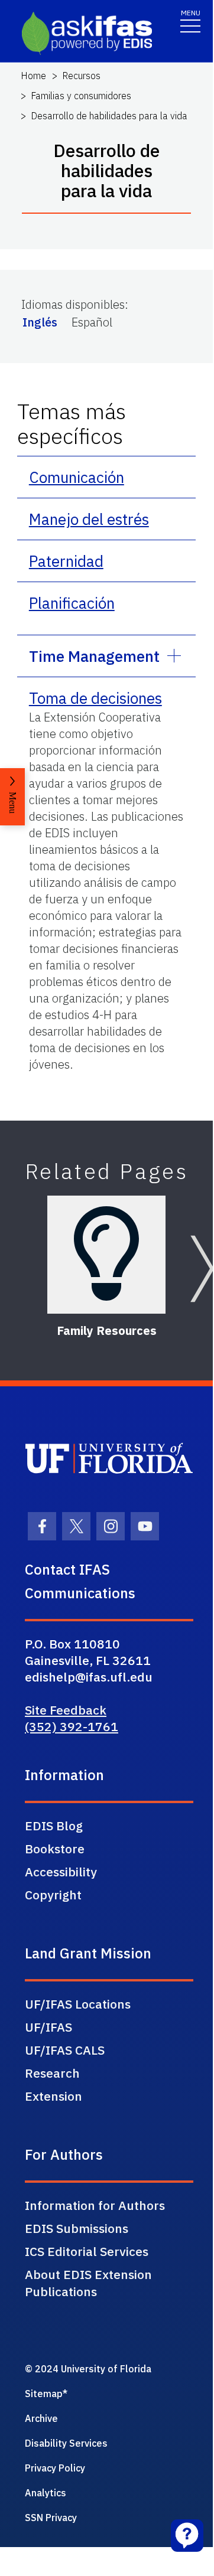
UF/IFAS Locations (78, 2004)
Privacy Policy (55, 2468)
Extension (54, 2096)
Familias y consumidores (81, 96)
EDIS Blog (54, 1826)
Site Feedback (66, 1710)
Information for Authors (95, 2205)
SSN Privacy (51, 2518)
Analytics (46, 2493)
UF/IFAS (48, 2027)
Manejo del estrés (89, 519)
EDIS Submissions (77, 2228)
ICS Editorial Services (87, 2251)
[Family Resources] (106, 1255)
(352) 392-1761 (72, 1726)
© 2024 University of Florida (88, 2369)
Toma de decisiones (95, 698)
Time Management (94, 656)
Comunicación (77, 477)
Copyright (53, 1895)
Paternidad (66, 561)
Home (33, 76)
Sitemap (44, 2394)
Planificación (72, 603)
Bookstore (55, 1849)
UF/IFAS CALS (65, 2050)
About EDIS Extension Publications (88, 2283)
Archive (41, 2418)
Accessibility (61, 1872)
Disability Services (66, 2443)
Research (52, 2073)
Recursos (81, 76)
